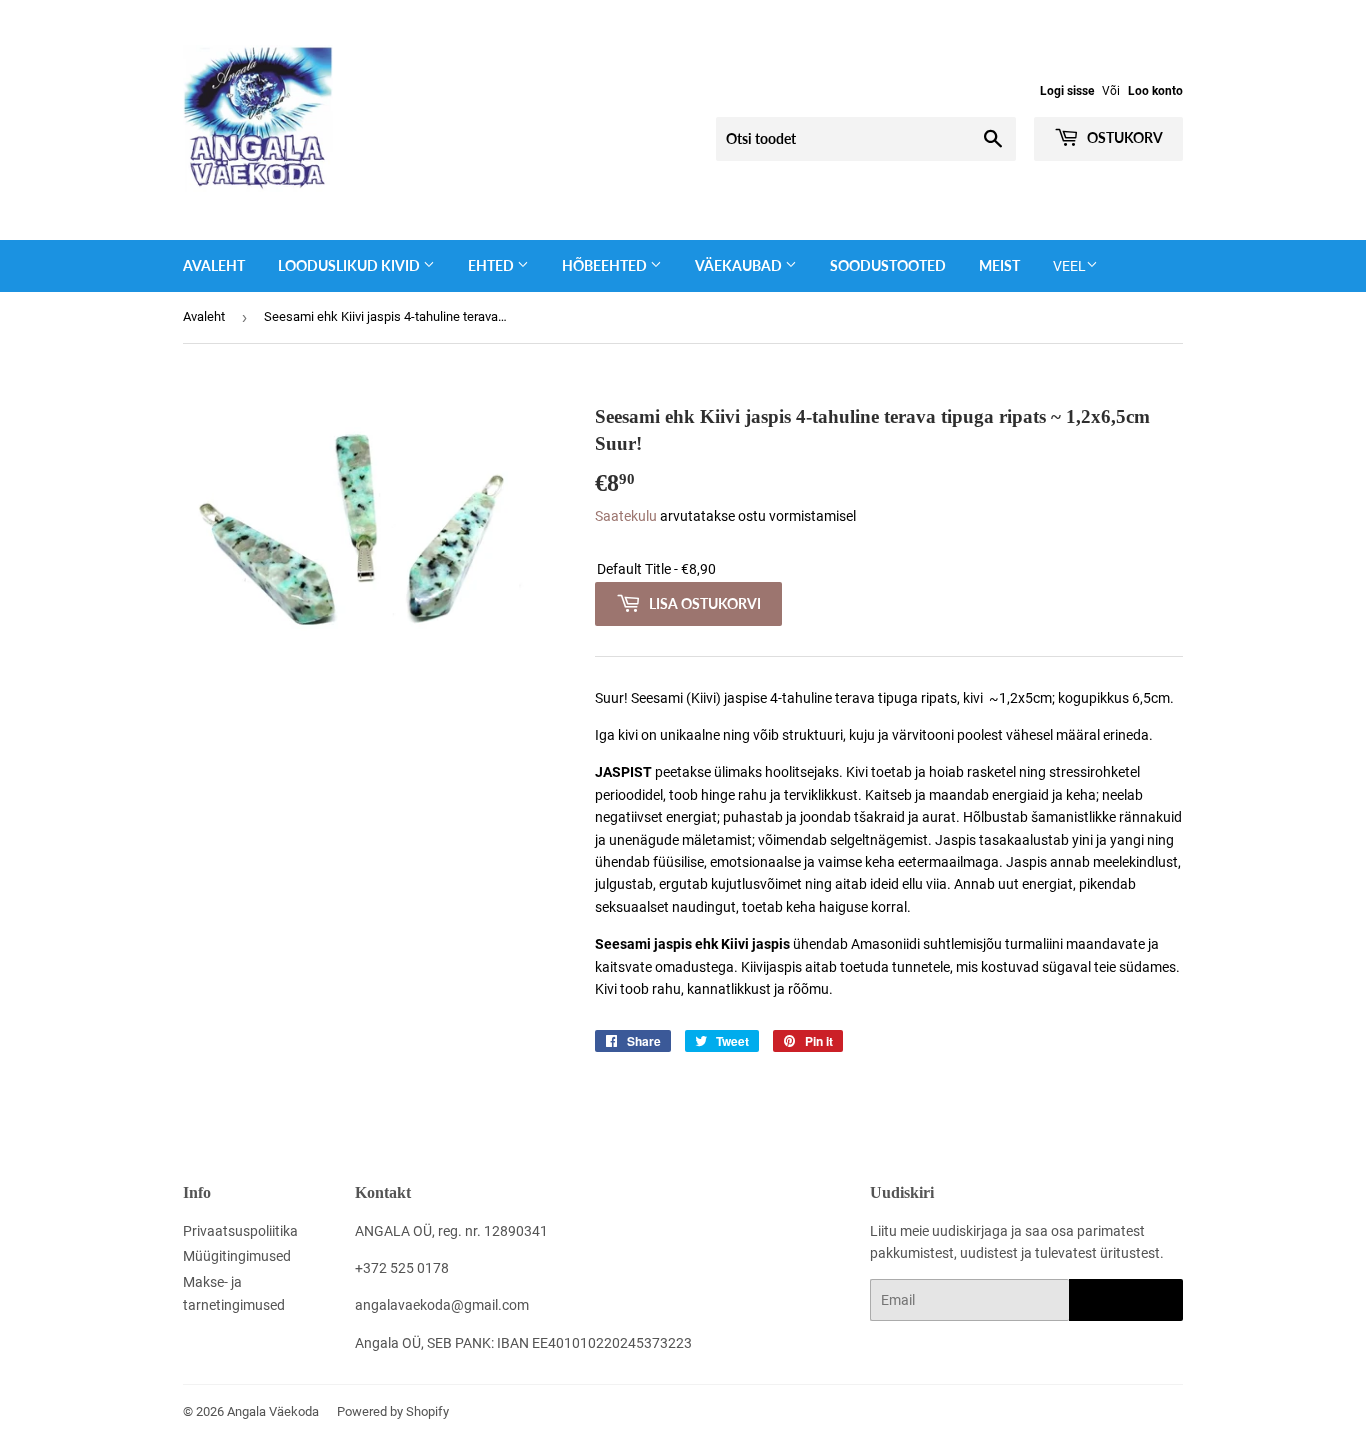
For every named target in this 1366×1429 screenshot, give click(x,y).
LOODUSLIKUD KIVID (350, 265)
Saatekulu (626, 516)
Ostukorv (1123, 137)
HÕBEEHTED (606, 265)
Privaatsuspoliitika (240, 1231)
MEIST (999, 265)
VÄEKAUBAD (740, 265)
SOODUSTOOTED (888, 265)
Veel (1069, 266)
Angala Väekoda (273, 1411)
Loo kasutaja (1126, 1300)
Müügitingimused (237, 1256)
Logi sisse (1067, 91)
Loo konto (1155, 91)
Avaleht (214, 265)
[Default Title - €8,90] (889, 569)
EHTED (492, 265)
